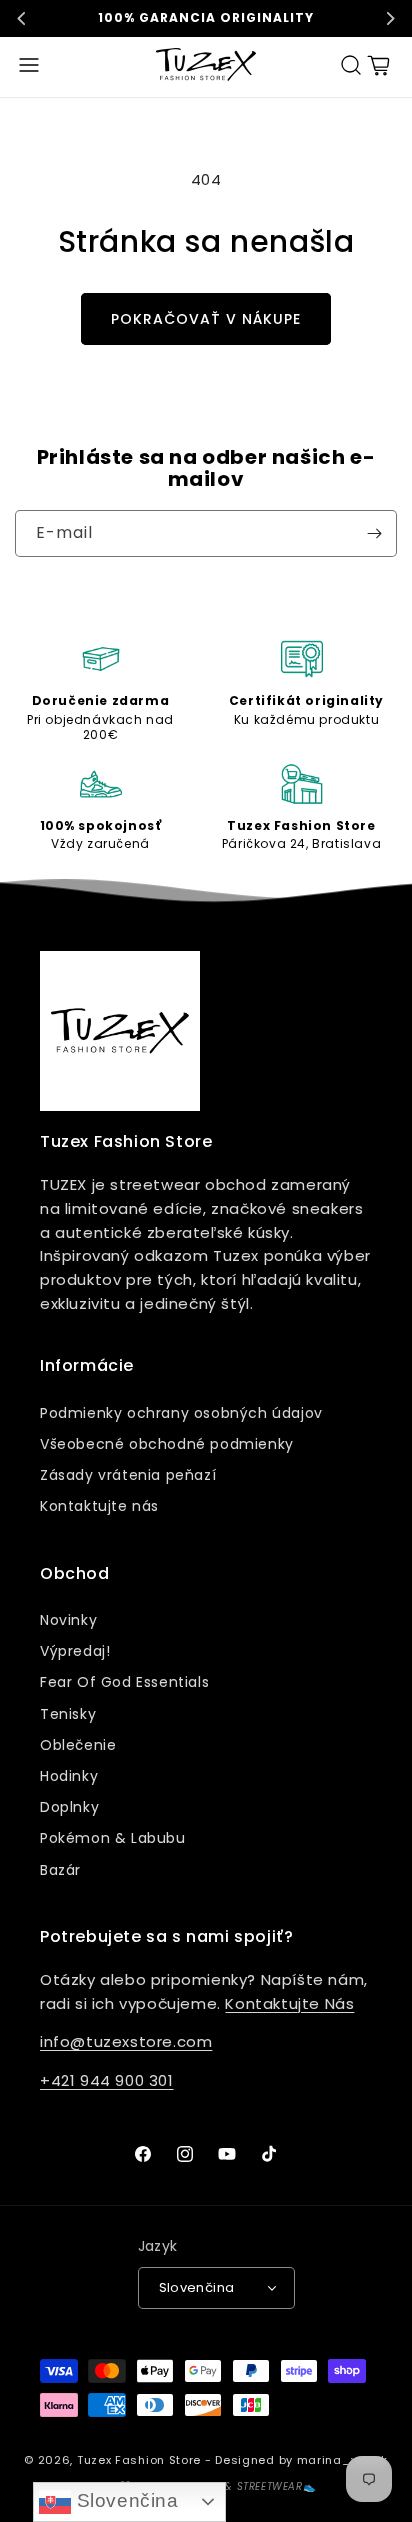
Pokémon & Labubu (113, 1838)
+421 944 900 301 (107, 2080)
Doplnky (69, 1807)
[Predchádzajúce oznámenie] (22, 18)
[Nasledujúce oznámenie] (390, 18)
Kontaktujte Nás (289, 2003)
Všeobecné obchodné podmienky (167, 1444)
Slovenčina (125, 2500)
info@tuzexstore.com (126, 2041)
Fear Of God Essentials (124, 1682)
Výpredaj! (75, 1651)
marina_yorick (342, 2460)
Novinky (68, 1620)
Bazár (60, 1870)
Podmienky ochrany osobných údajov (181, 1413)
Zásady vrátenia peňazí (128, 1475)
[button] (29, 65)
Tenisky (68, 1714)
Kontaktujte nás (99, 1506)
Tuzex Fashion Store (139, 2460)
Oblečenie (78, 1745)
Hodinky (69, 1776)
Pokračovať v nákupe (206, 319)
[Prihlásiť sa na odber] (374, 533)
